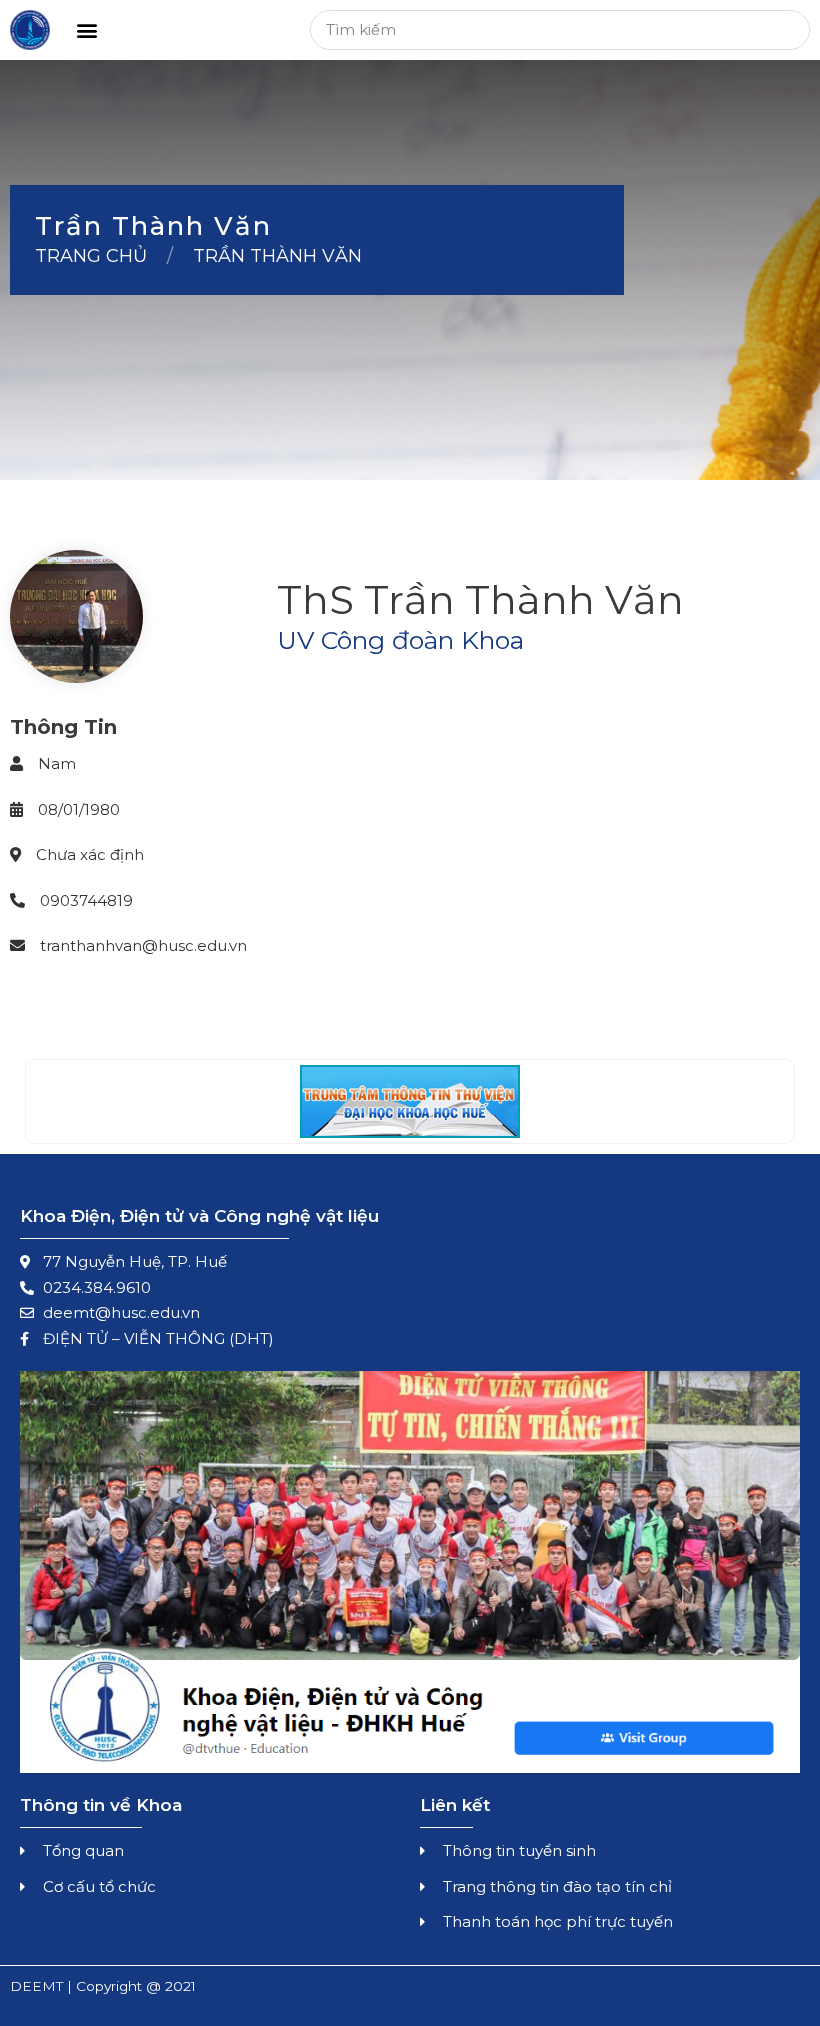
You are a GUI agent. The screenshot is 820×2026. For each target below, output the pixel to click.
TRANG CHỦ (91, 256)
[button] (86, 30)
